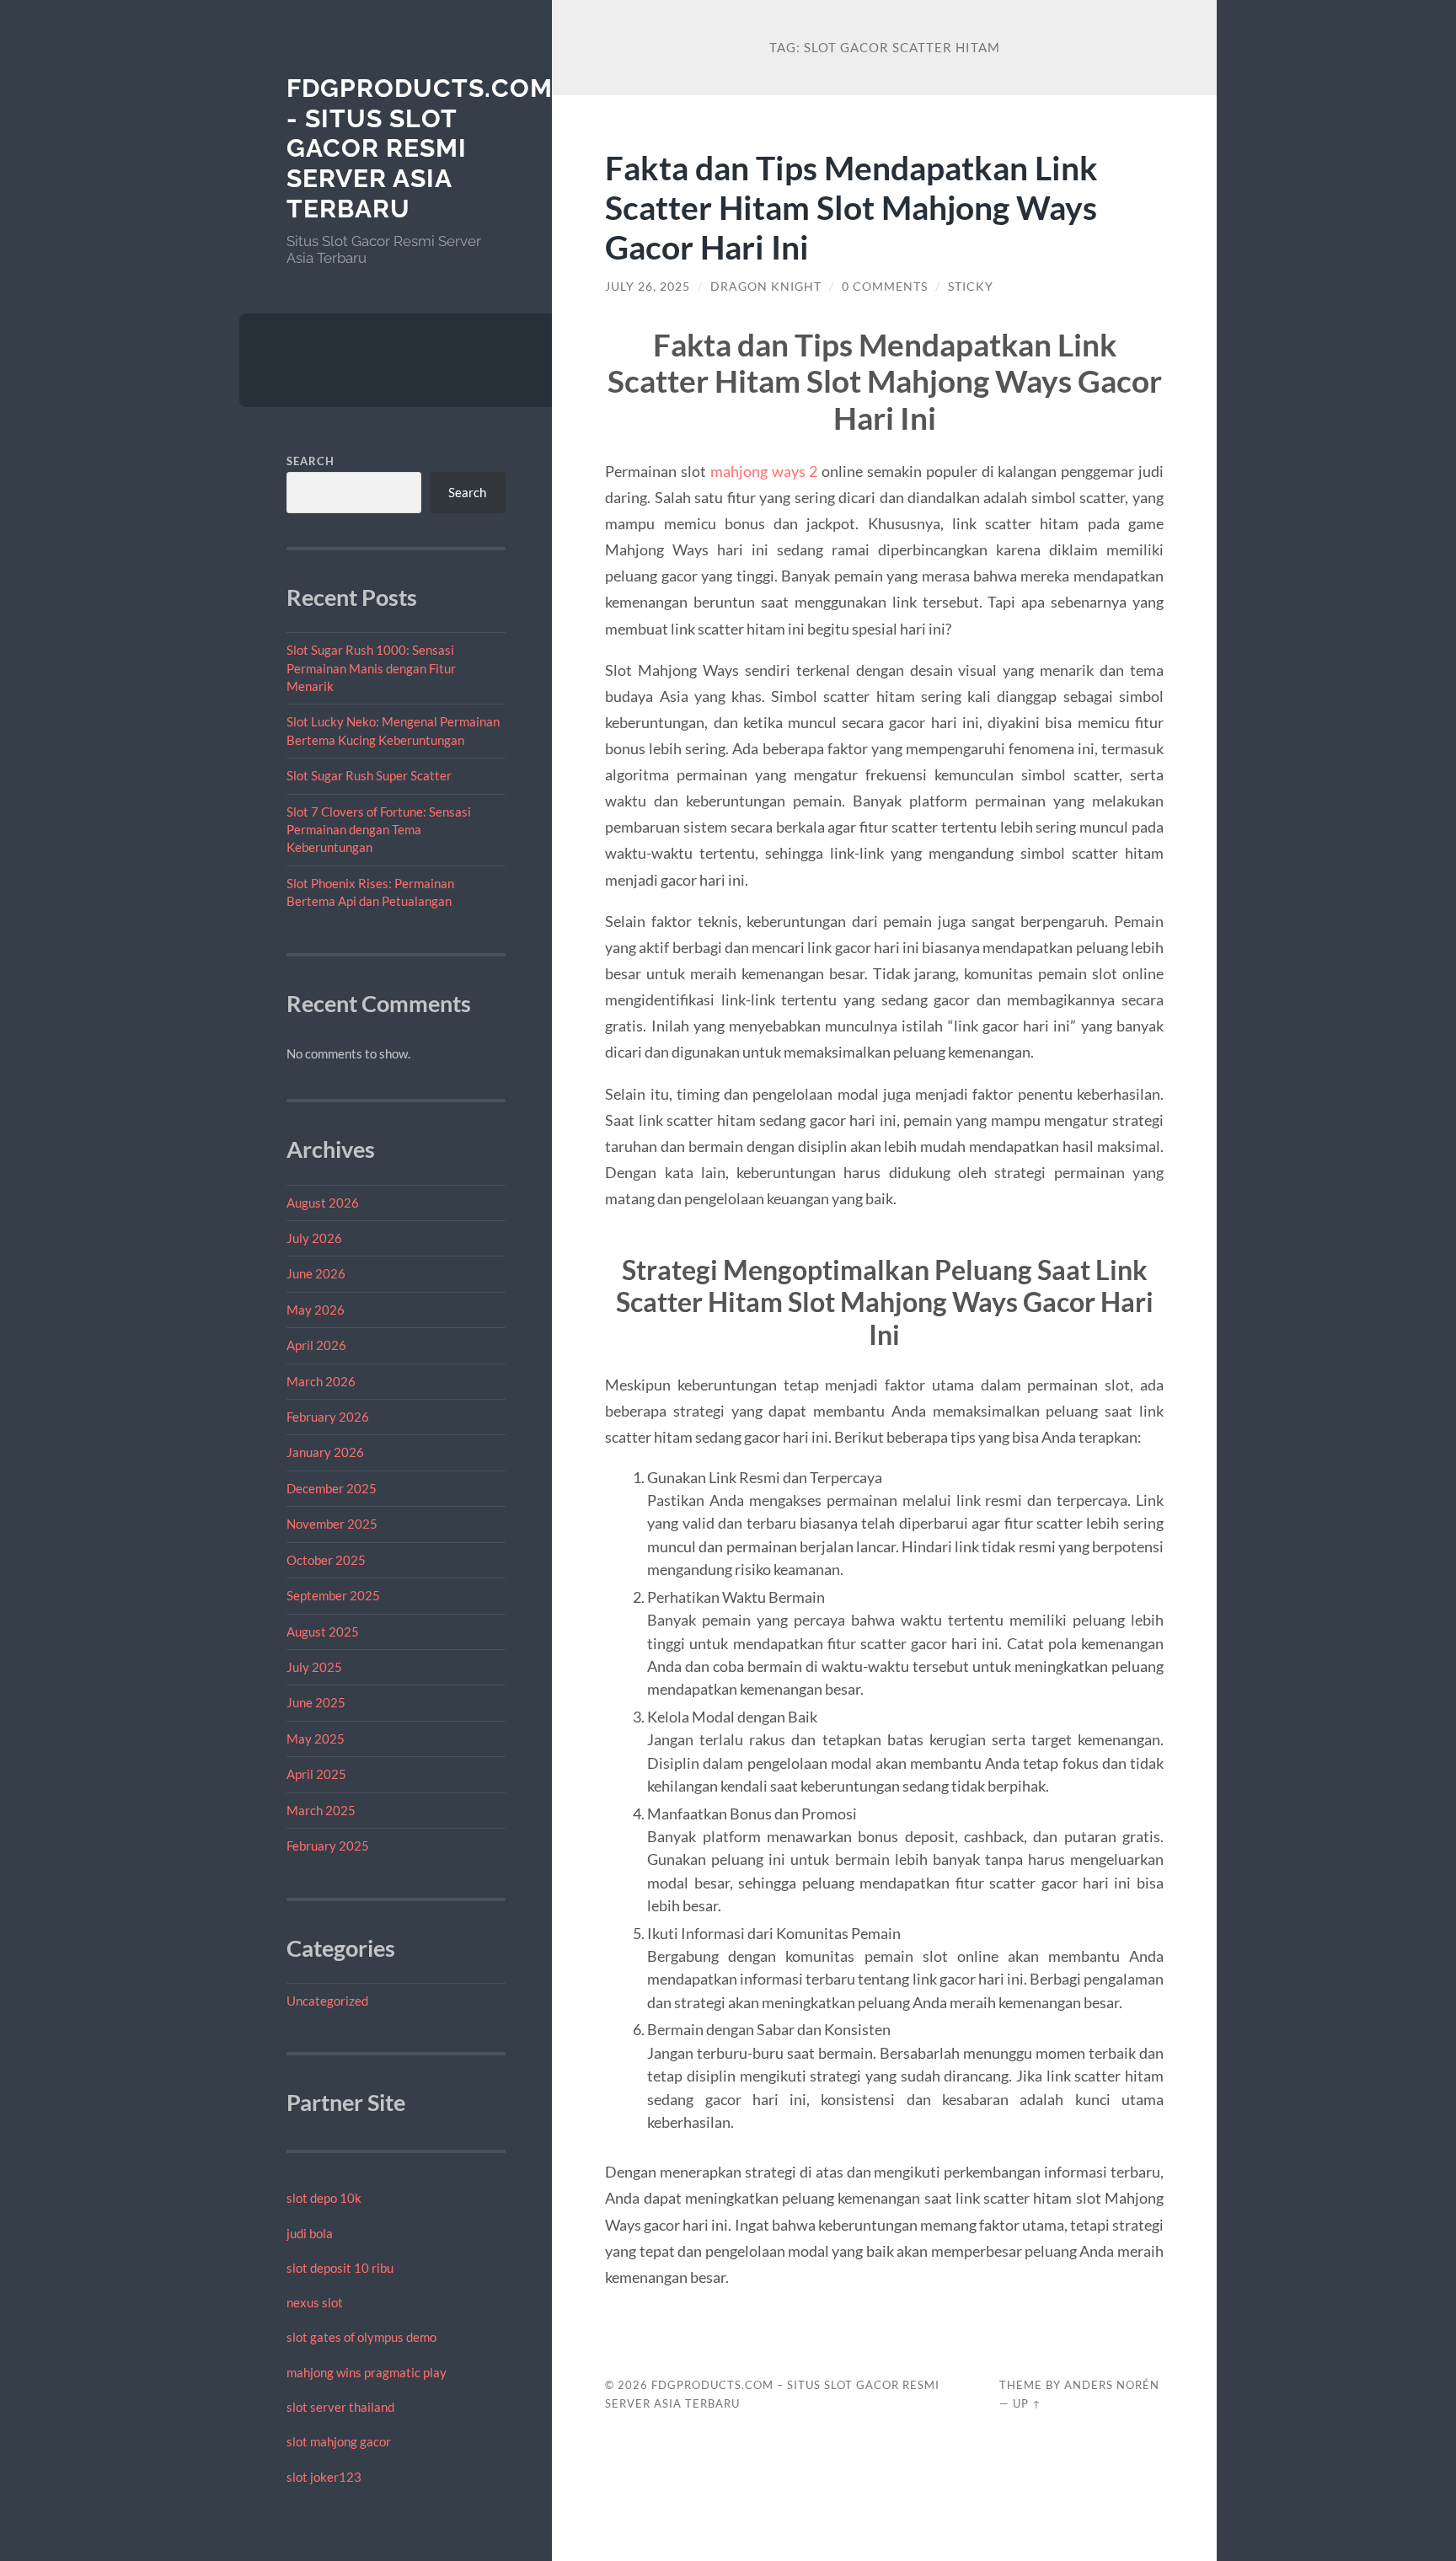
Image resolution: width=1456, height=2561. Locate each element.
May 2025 (316, 1739)
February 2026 (328, 1417)
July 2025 (314, 1667)
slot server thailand (340, 2407)
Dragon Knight (766, 287)
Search (310, 461)
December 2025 (332, 1488)
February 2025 (328, 1846)
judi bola (310, 2233)
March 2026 (321, 1381)
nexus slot (315, 2302)
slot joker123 (324, 2477)
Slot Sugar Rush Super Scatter (369, 775)
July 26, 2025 (648, 287)
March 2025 (321, 1810)
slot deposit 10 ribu (340, 2268)
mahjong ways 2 (764, 471)
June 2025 (316, 1702)
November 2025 (332, 1524)
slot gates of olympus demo (361, 2337)
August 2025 (323, 1631)
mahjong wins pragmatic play (367, 2372)
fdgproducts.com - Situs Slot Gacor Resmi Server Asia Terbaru (420, 148)
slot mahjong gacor (339, 2441)
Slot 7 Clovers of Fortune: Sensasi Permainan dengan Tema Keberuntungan (379, 830)
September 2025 (333, 1595)
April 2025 (316, 1774)
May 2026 (316, 1310)
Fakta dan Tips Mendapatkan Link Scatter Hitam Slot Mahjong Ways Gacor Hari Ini (851, 207)
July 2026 (314, 1238)
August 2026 (323, 1203)
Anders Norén (1112, 2385)
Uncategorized (327, 2001)
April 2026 (316, 1345)
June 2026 (316, 1273)
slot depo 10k (324, 2198)
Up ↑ (1027, 2403)
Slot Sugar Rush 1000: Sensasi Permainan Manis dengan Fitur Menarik (371, 668)
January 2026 (325, 1452)
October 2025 (326, 1560)
